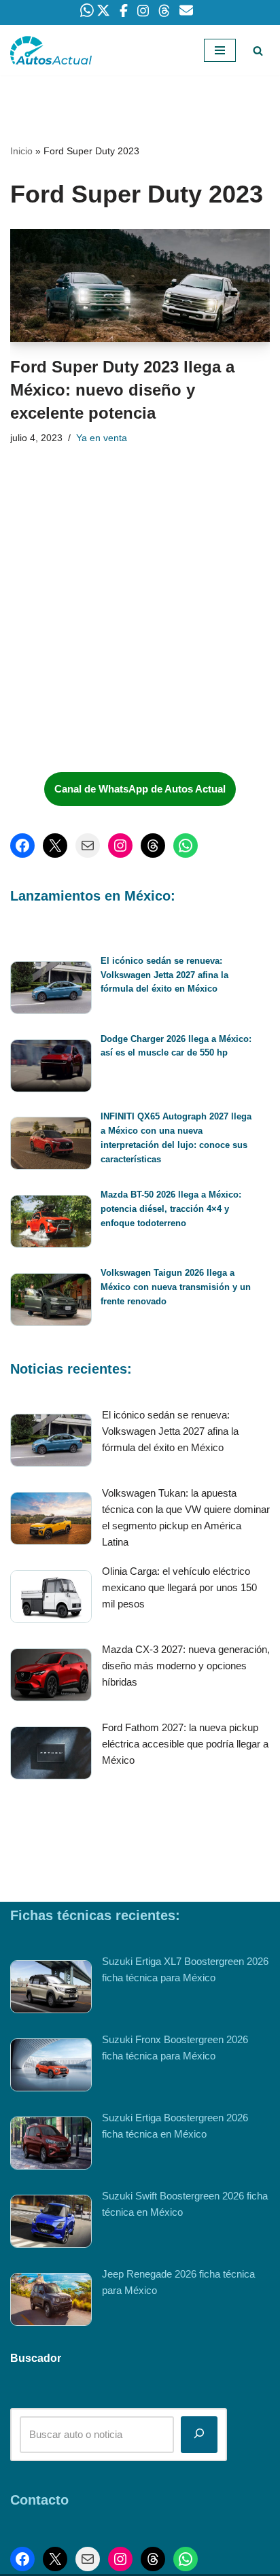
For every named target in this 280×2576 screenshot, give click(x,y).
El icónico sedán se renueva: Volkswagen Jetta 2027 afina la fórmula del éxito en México (164, 975)
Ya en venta (102, 438)
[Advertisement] (112, 660)
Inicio (21, 151)
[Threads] (153, 846)
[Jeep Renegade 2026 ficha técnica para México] (51, 2302)
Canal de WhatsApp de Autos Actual (140, 789)
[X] (55, 846)
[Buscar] (258, 51)
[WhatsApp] (186, 846)
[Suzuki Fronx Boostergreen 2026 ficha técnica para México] (51, 2067)
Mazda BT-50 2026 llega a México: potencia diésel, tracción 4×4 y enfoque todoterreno (171, 1209)
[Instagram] (120, 846)
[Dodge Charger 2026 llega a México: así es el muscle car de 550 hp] (51, 1068)
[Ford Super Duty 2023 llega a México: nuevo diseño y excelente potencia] (140, 286)
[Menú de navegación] (220, 50)
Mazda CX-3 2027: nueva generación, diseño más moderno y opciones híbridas (186, 1666)
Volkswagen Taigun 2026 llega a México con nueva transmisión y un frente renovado (176, 1287)
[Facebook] (22, 846)
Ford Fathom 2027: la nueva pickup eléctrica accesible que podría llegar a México (185, 1744)
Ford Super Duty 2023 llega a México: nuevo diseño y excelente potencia (122, 389)
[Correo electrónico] (88, 846)
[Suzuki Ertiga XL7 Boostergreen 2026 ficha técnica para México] (51, 1989)
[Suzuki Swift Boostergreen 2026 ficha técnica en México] (51, 2224)
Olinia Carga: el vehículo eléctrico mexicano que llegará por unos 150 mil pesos (179, 1587)
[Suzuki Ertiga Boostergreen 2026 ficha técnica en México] (51, 2145)
